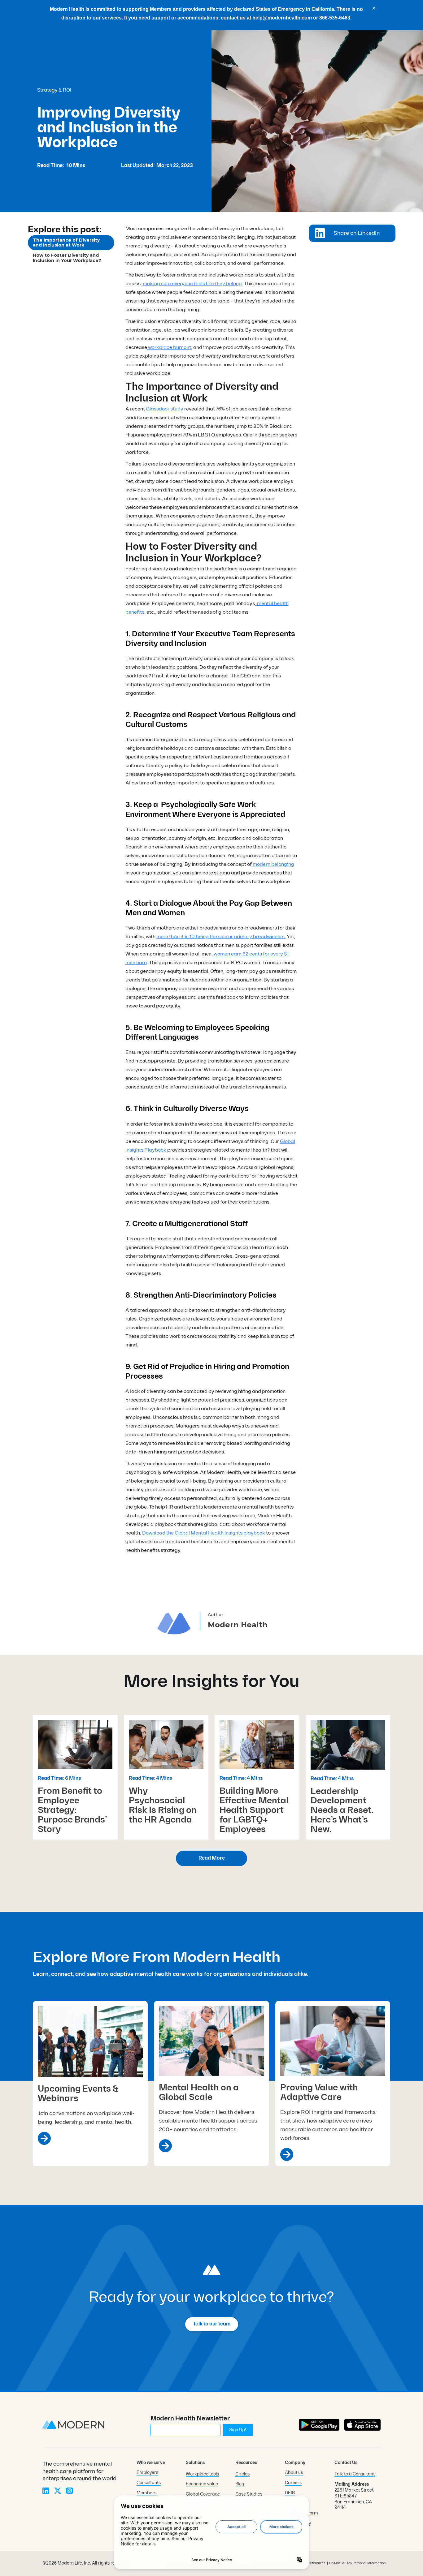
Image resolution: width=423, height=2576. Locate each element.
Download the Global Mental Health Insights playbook (204, 1533)
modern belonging (273, 864)
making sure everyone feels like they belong (192, 284)
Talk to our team (212, 2324)
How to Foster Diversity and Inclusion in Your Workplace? (67, 258)
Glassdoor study (164, 409)
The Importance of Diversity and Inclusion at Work (66, 243)
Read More (212, 1858)
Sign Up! (238, 2430)
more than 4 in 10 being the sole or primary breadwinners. (221, 937)
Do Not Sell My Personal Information (357, 2563)
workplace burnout (169, 348)
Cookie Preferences (310, 2563)
